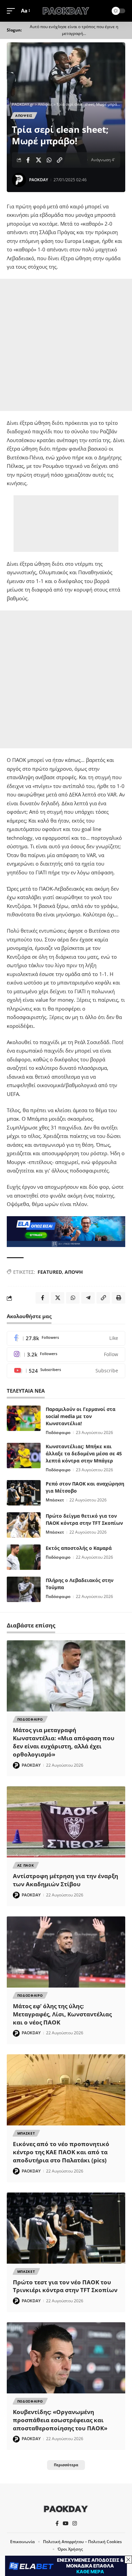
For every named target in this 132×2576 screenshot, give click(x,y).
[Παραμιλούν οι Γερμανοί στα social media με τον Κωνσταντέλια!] (24, 1418)
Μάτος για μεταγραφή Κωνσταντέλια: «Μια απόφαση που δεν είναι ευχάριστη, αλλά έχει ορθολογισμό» (64, 1742)
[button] (13, 11)
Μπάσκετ (55, 1500)
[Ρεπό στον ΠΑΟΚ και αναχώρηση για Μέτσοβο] (24, 1493)
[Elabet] (66, 1231)
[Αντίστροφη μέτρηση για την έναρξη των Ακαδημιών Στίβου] (66, 1822)
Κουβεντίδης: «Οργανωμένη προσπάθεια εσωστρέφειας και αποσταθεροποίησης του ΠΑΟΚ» (60, 2420)
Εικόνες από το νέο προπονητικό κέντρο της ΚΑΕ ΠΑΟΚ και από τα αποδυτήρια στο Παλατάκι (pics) (61, 2152)
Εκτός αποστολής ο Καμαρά (79, 1548)
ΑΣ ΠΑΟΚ (26, 1865)
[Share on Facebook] (28, 160)
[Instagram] (66, 1355)
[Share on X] (39, 160)
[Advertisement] (66, 345)
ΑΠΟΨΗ (74, 1272)
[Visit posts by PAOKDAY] (19, 180)
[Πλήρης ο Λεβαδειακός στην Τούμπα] (24, 1589)
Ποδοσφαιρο (30, 1719)
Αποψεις (24, 116)
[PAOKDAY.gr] (66, 11)
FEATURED (50, 1272)
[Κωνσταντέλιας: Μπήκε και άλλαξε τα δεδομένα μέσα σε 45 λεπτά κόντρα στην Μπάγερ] (24, 1456)
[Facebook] (66, 1338)
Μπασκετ (26, 2133)
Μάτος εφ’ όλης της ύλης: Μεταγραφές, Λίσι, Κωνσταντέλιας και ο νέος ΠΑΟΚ (62, 2014)
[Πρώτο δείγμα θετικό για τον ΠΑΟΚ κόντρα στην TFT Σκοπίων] (24, 1525)
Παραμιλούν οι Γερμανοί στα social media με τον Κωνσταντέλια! (81, 1416)
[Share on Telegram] (88, 1298)
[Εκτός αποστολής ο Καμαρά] (24, 1557)
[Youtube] (66, 1371)
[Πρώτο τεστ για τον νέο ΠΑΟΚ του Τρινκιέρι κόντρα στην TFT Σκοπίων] (66, 2228)
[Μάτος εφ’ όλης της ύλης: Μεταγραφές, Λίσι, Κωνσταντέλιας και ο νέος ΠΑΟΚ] (66, 1952)
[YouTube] (65, 2523)
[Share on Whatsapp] (49, 160)
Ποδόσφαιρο (58, 1432)
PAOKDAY (39, 180)
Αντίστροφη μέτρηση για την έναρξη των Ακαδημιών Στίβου (65, 1880)
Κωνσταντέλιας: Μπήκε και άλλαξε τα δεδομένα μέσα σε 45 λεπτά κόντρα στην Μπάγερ (84, 1453)
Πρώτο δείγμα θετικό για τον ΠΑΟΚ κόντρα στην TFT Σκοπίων (84, 1519)
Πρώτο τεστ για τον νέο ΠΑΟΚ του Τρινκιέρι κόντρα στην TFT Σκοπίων (65, 2286)
